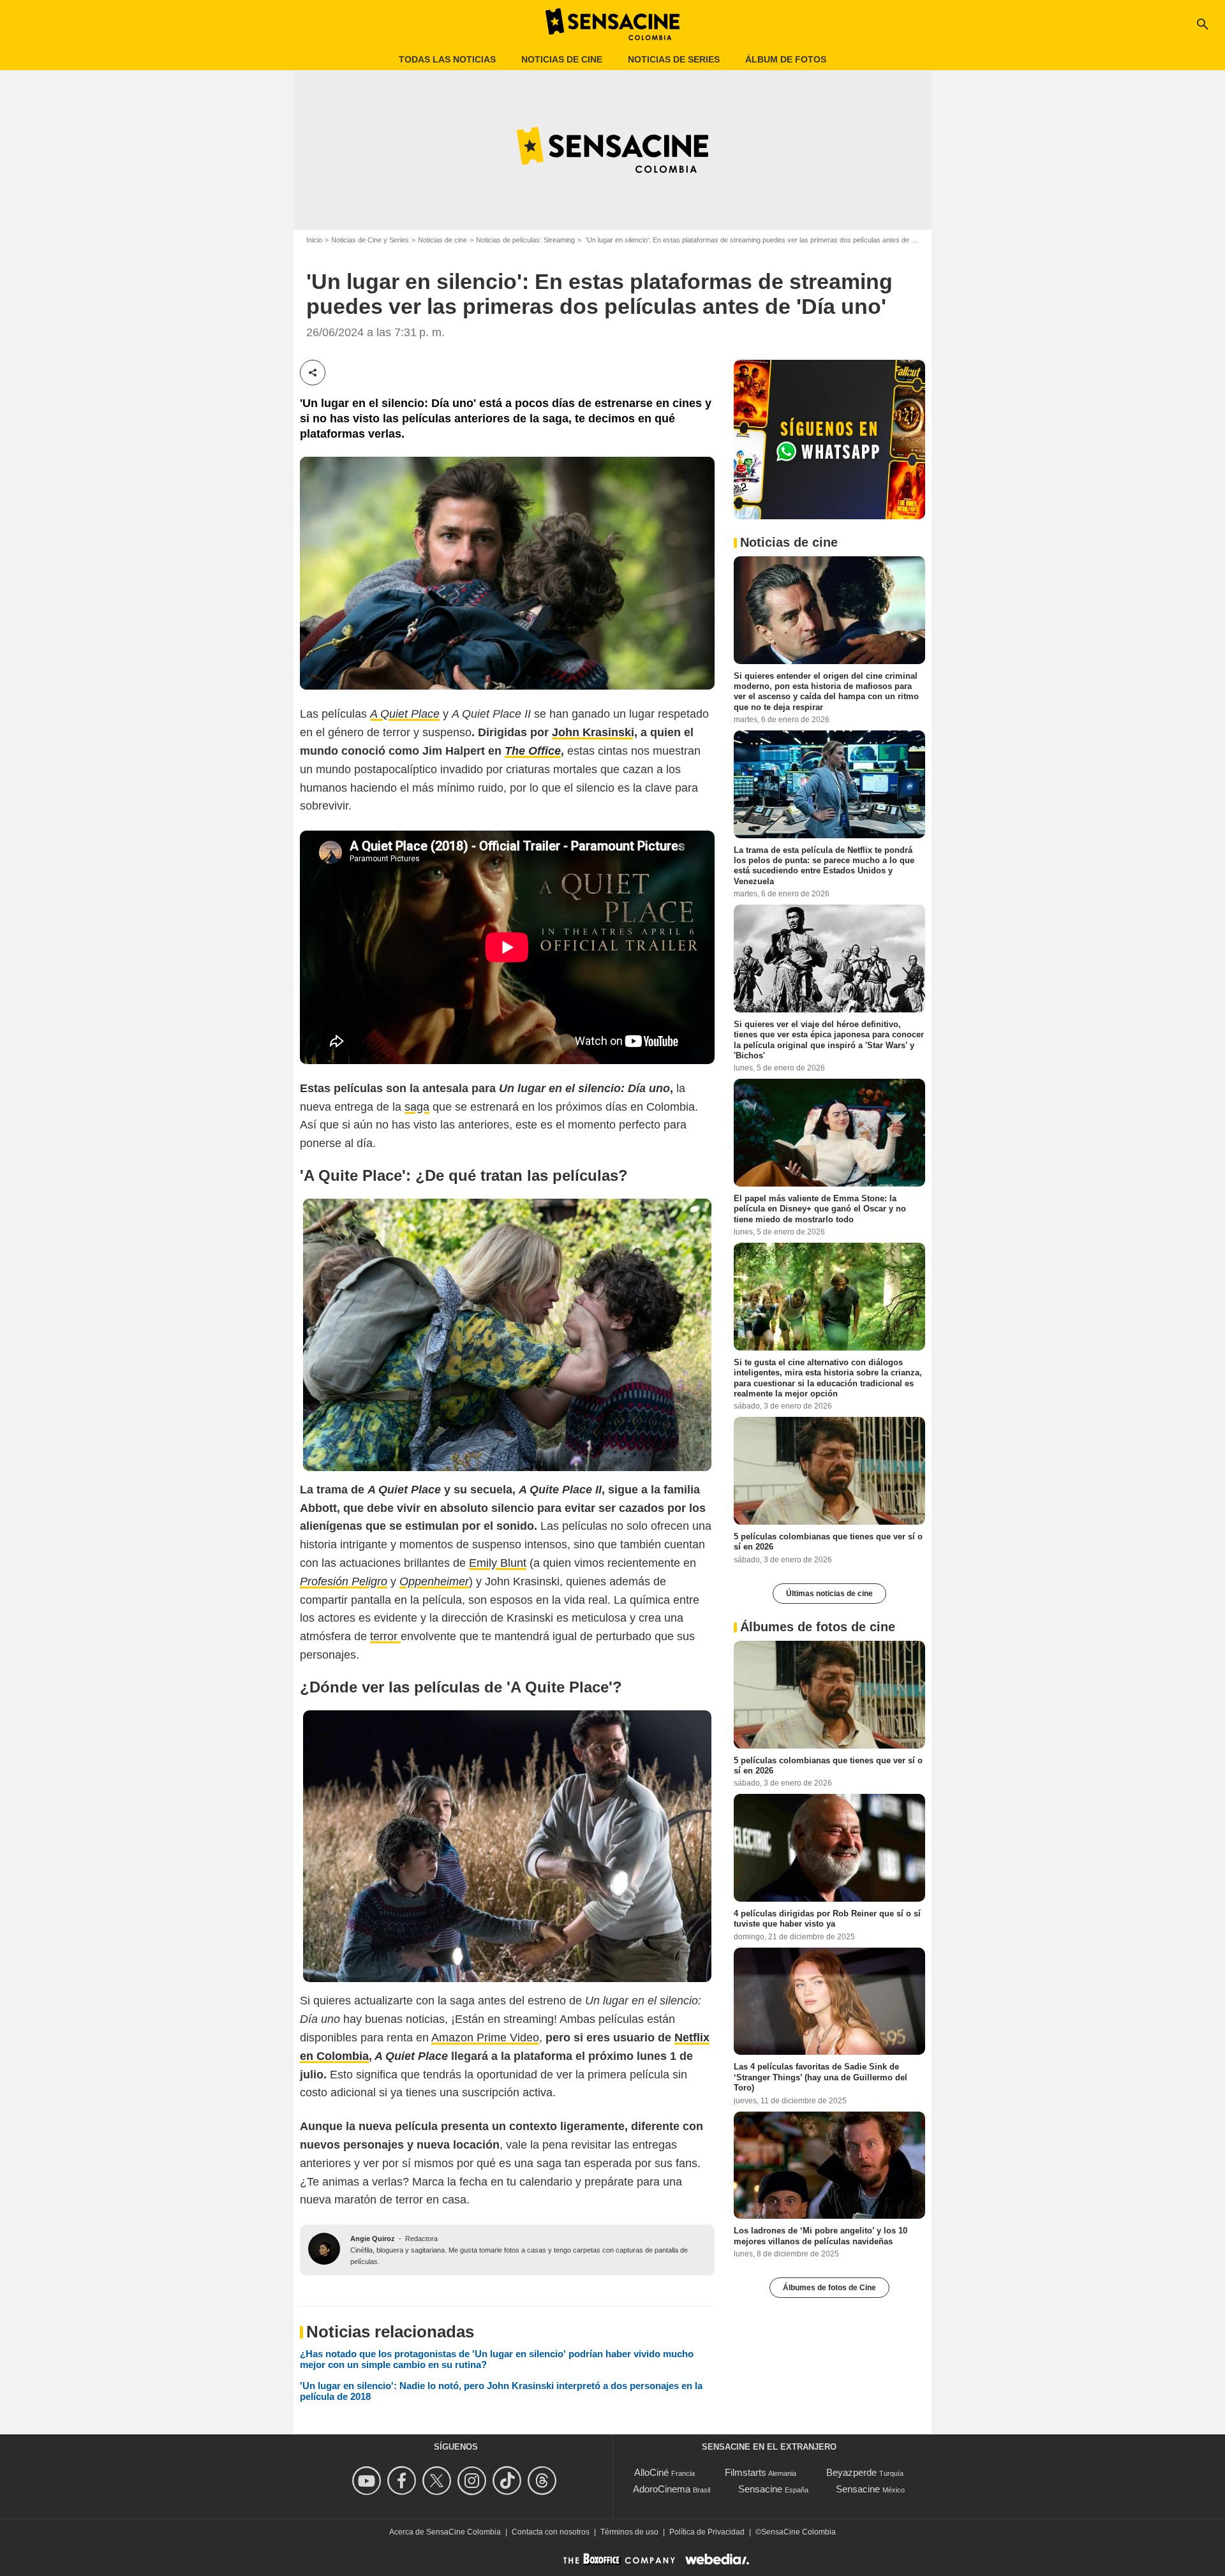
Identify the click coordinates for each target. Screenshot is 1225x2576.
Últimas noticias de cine (829, 1594)
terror (385, 1636)
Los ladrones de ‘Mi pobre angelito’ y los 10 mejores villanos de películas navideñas (820, 2236)
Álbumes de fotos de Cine (829, 2288)
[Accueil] (612, 24)
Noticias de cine (562, 59)
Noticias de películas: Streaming (525, 240)
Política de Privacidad (707, 2532)
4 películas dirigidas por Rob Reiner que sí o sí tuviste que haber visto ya (827, 1919)
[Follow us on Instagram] (474, 2481)
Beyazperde (851, 2472)
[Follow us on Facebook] (404, 2481)
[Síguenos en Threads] (544, 2481)
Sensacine (760, 2489)
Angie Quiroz (373, 2239)
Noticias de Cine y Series (370, 240)
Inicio (314, 240)
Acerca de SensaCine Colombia (445, 2532)
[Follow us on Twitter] (439, 2481)
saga (417, 1107)
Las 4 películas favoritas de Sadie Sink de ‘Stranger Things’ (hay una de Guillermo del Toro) (820, 2077)
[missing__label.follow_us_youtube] (368, 2481)
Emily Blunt (498, 1563)
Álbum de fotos (786, 59)
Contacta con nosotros (551, 2532)
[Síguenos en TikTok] (509, 2481)
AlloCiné (651, 2472)
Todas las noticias (447, 59)
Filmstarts (746, 2472)
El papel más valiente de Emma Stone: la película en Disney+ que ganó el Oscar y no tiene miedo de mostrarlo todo (820, 1209)
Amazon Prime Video (485, 2038)
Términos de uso (629, 2532)
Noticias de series (674, 59)
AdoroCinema (662, 2489)
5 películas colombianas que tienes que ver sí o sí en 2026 (828, 1542)
